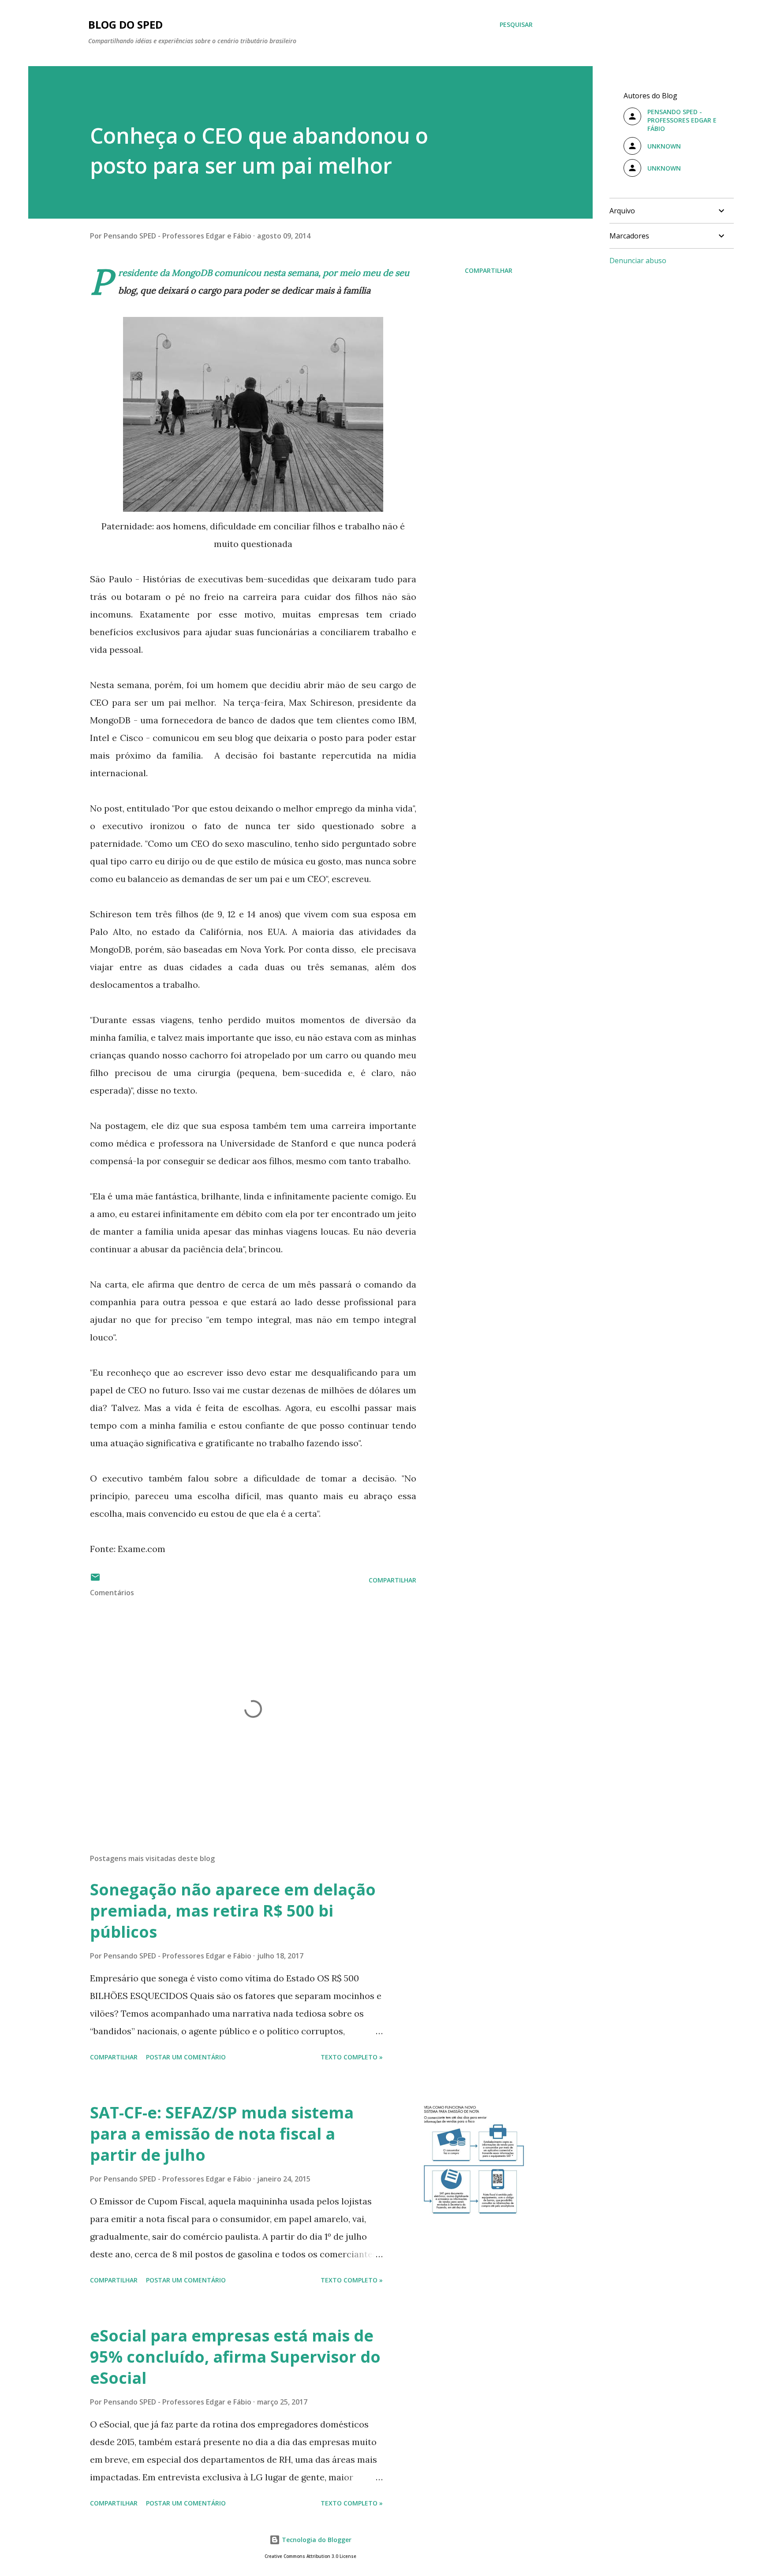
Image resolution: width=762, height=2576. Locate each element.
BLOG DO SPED (125, 24)
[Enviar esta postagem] (95, 1580)
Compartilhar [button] (489, 270)
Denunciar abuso (638, 261)
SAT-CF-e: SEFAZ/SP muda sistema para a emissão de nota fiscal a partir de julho (222, 2134)
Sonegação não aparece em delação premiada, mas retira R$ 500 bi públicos (233, 1911)
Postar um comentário (186, 2057)
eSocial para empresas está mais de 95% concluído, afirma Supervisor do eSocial (235, 2357)
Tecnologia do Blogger (316, 2540)
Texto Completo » (352, 2057)
